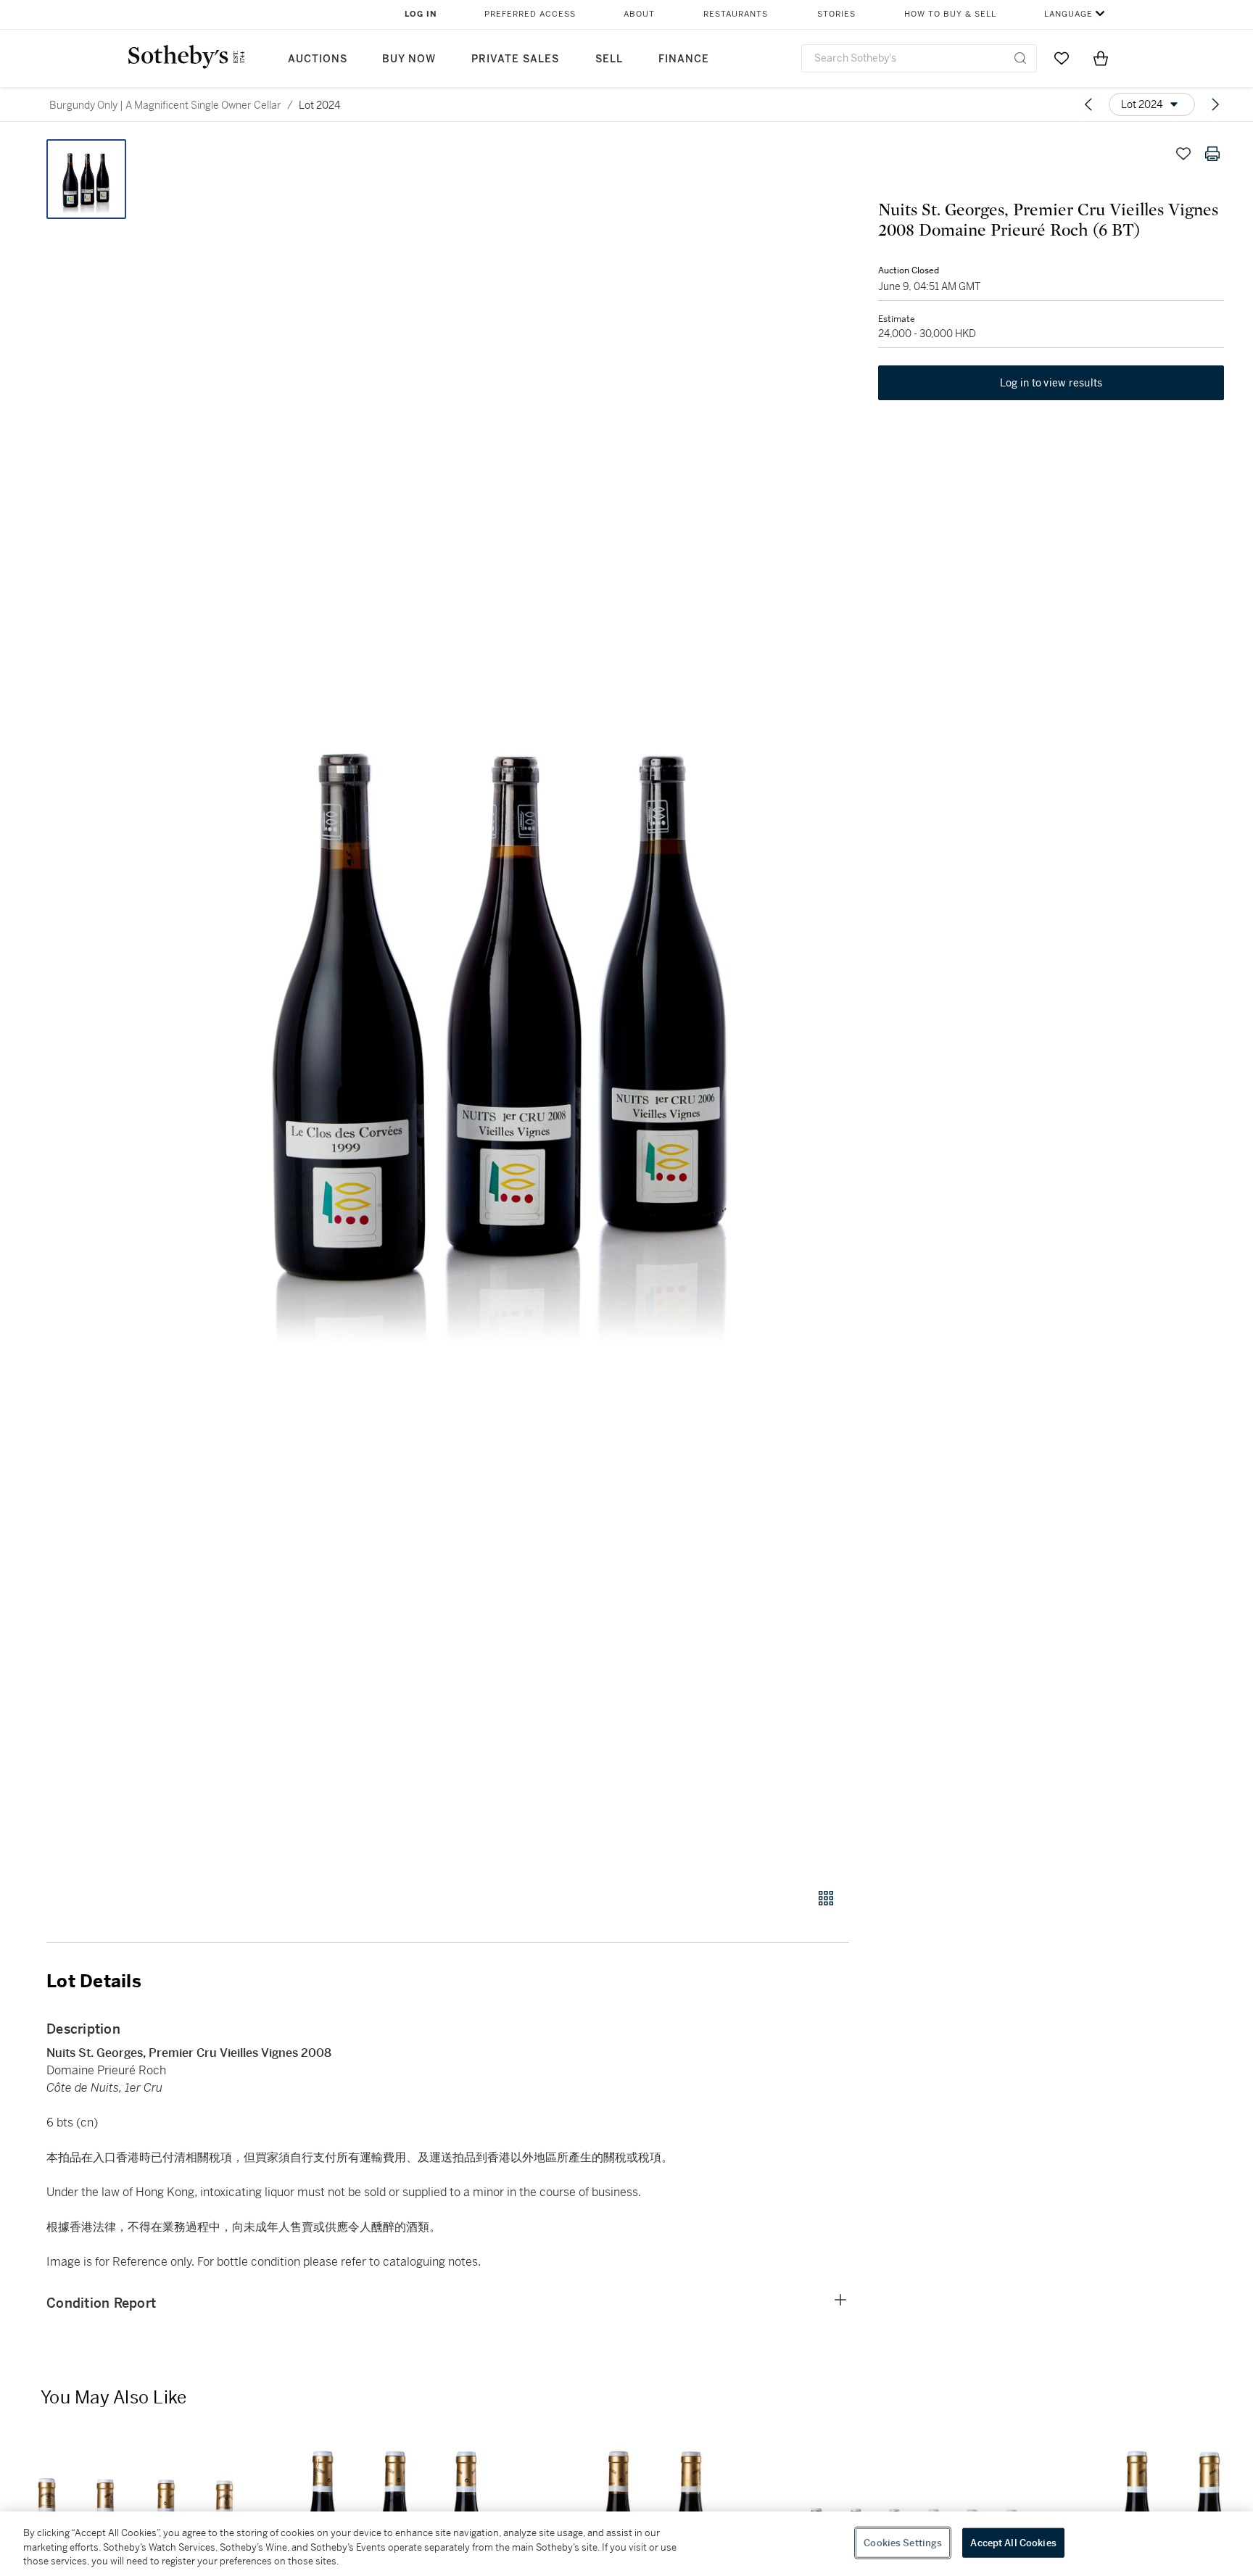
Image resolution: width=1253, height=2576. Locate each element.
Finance (684, 59)
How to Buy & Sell (950, 14)
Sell (609, 59)
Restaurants (736, 14)
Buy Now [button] (409, 59)
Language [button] (1068, 14)
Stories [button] (836, 14)
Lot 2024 (319, 105)
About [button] (639, 14)
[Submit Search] (1020, 58)
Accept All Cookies (1013, 2542)
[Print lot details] (1212, 154)
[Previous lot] (1088, 104)
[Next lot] (1215, 104)
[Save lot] (1183, 154)
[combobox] (919, 58)
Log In (421, 14)
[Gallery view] (826, 1898)
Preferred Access (530, 14)
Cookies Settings (903, 2542)
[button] (503, 1006)
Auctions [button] (318, 59)
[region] (626, 2544)
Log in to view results (1051, 383)
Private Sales (515, 59)
